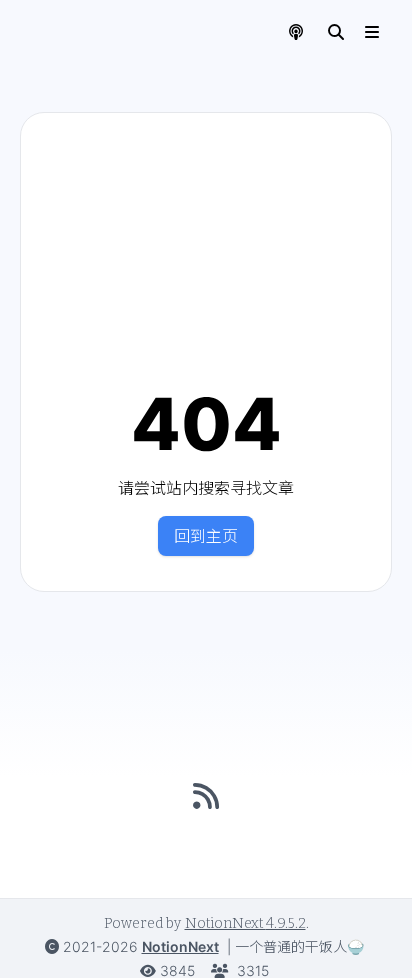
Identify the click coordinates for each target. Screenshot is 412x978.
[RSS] (206, 796)
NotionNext (180, 946)
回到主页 (206, 536)
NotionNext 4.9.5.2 (245, 923)
